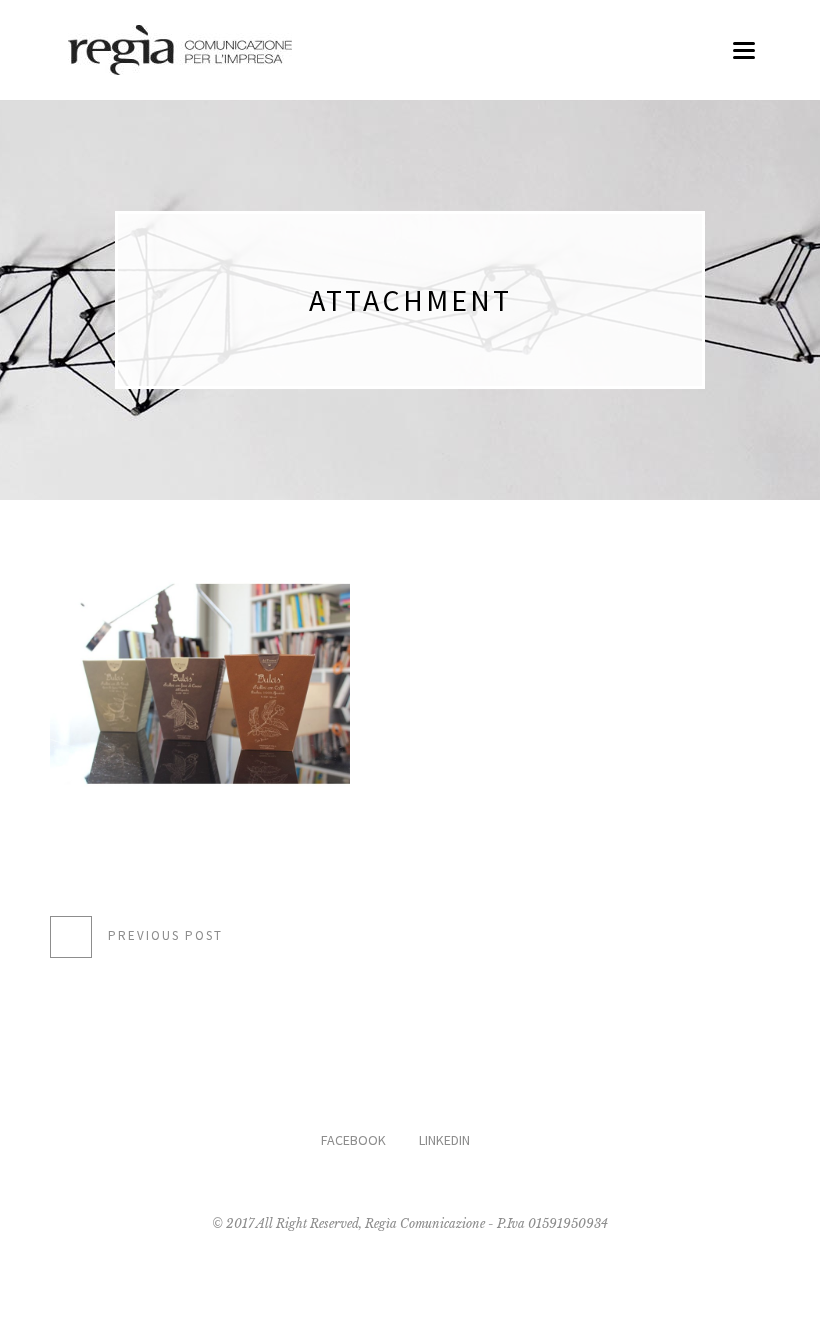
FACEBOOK (353, 1140)
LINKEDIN (444, 1140)
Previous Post (165, 935)
